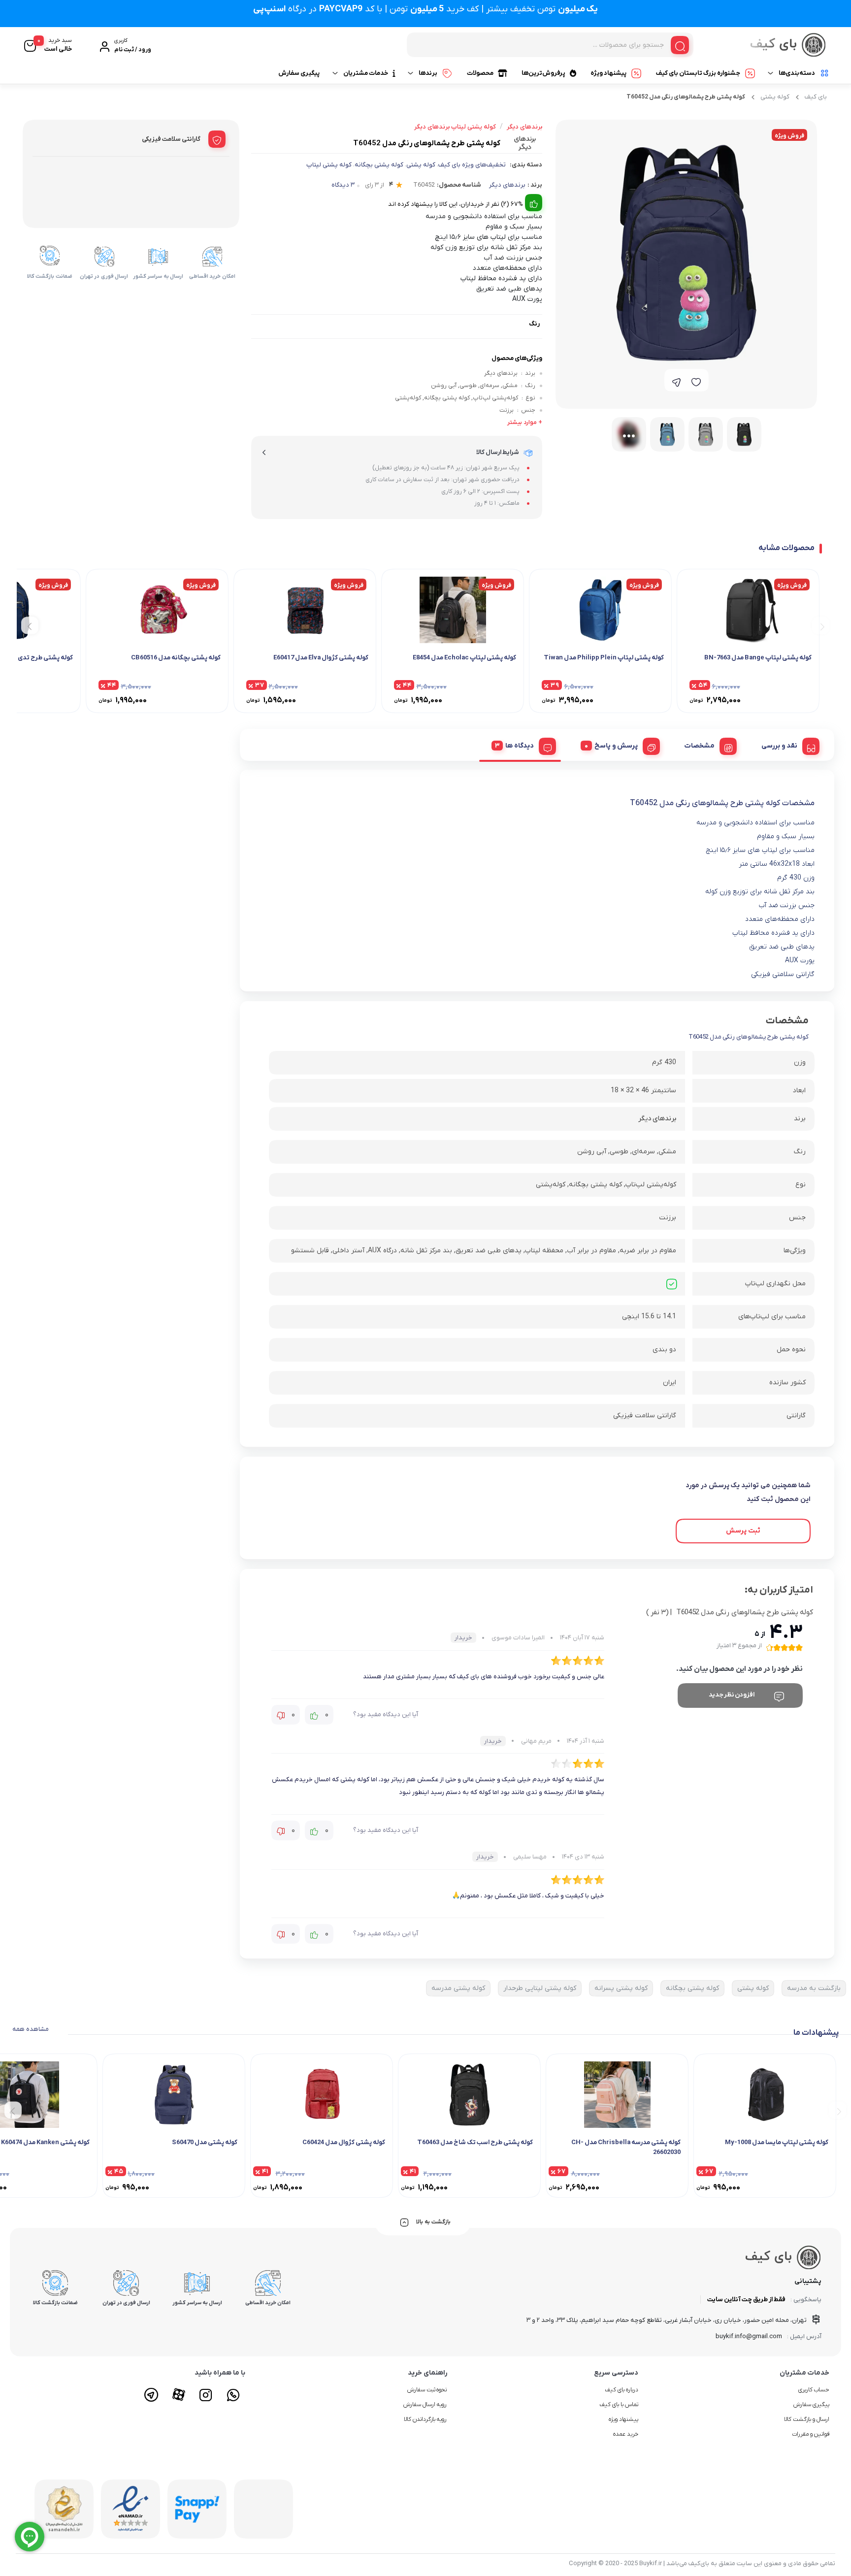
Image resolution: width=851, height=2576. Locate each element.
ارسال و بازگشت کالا (807, 2419)
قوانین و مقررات (811, 2434)
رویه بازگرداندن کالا (425, 2419)
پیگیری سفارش (299, 73)
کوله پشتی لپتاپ (329, 165)
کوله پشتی (775, 97)
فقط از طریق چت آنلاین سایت (746, 2299)
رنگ (534, 324)
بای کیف (816, 97)
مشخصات (700, 746)
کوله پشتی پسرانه (621, 1988)
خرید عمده (626, 2434)
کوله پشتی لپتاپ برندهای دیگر (455, 127)
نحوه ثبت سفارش (427, 2390)
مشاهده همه (31, 2029)
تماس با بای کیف (619, 2405)
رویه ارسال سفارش (425, 2405)
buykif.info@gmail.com (749, 2336)
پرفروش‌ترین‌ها (543, 73)
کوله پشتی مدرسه (458, 1988)
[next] (30, 626)
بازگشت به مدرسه (814, 1988)
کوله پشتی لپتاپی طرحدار (540, 1988)
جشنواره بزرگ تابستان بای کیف (698, 73)
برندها (428, 73)
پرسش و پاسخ (616, 746)
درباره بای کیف (622, 2390)
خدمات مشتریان (366, 73)
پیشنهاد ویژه (608, 73)
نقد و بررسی (779, 746)
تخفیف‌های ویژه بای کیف (472, 165)
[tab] (787, 745)
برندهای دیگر (507, 185)
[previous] (821, 626)
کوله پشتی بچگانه (379, 165)
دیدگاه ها (520, 746)
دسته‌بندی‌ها (797, 73)
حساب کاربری (814, 2390)
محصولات (480, 73)
